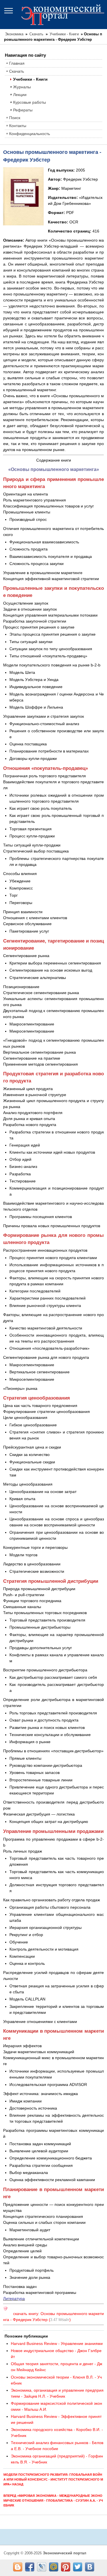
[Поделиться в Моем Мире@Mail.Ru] (54, 2567)
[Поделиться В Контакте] (90, 2567)
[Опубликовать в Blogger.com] (18, 2567)
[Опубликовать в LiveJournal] (42, 2567)
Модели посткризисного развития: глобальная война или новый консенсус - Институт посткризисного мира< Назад (53, 2479)
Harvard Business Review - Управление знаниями (57, 2344)
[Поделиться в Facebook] (30, 2567)
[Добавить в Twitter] (78, 2567)
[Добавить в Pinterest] (66, 2567)
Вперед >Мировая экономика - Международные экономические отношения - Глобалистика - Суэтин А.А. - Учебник (53, 2500)
